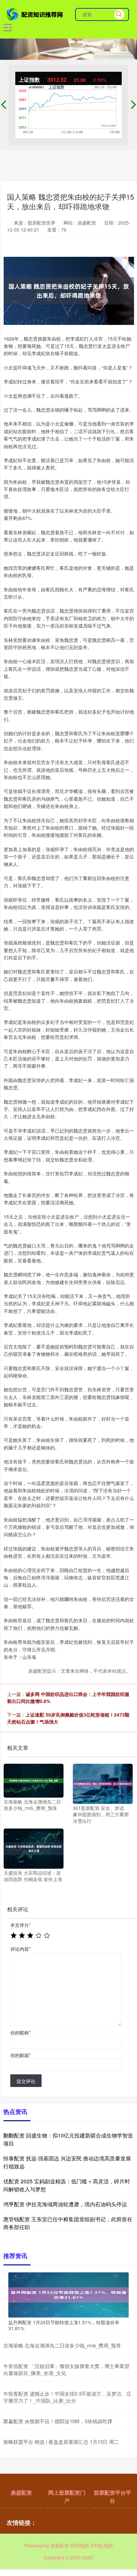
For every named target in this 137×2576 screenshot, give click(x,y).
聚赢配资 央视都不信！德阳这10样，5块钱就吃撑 (58, 2421)
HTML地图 (102, 2545)
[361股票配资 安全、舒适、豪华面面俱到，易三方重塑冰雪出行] (103, 1783)
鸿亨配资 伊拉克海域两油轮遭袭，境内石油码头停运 (65, 2204)
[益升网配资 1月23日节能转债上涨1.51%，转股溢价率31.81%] (68, 2294)
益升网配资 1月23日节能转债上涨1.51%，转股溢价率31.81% (64, 2325)
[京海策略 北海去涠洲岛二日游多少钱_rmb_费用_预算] (34, 1780)
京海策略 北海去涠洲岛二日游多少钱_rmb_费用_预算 (62, 2345)
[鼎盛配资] (35, 14)
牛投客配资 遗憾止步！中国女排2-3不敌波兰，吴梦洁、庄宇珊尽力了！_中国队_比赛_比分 (67, 2397)
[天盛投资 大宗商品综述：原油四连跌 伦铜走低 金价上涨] (34, 1848)
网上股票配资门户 (67, 2496)
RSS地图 (80, 2545)
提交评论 (26, 2081)
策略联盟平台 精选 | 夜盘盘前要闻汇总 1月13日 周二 (61, 2442)
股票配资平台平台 (112, 2496)
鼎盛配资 (21, 2492)
